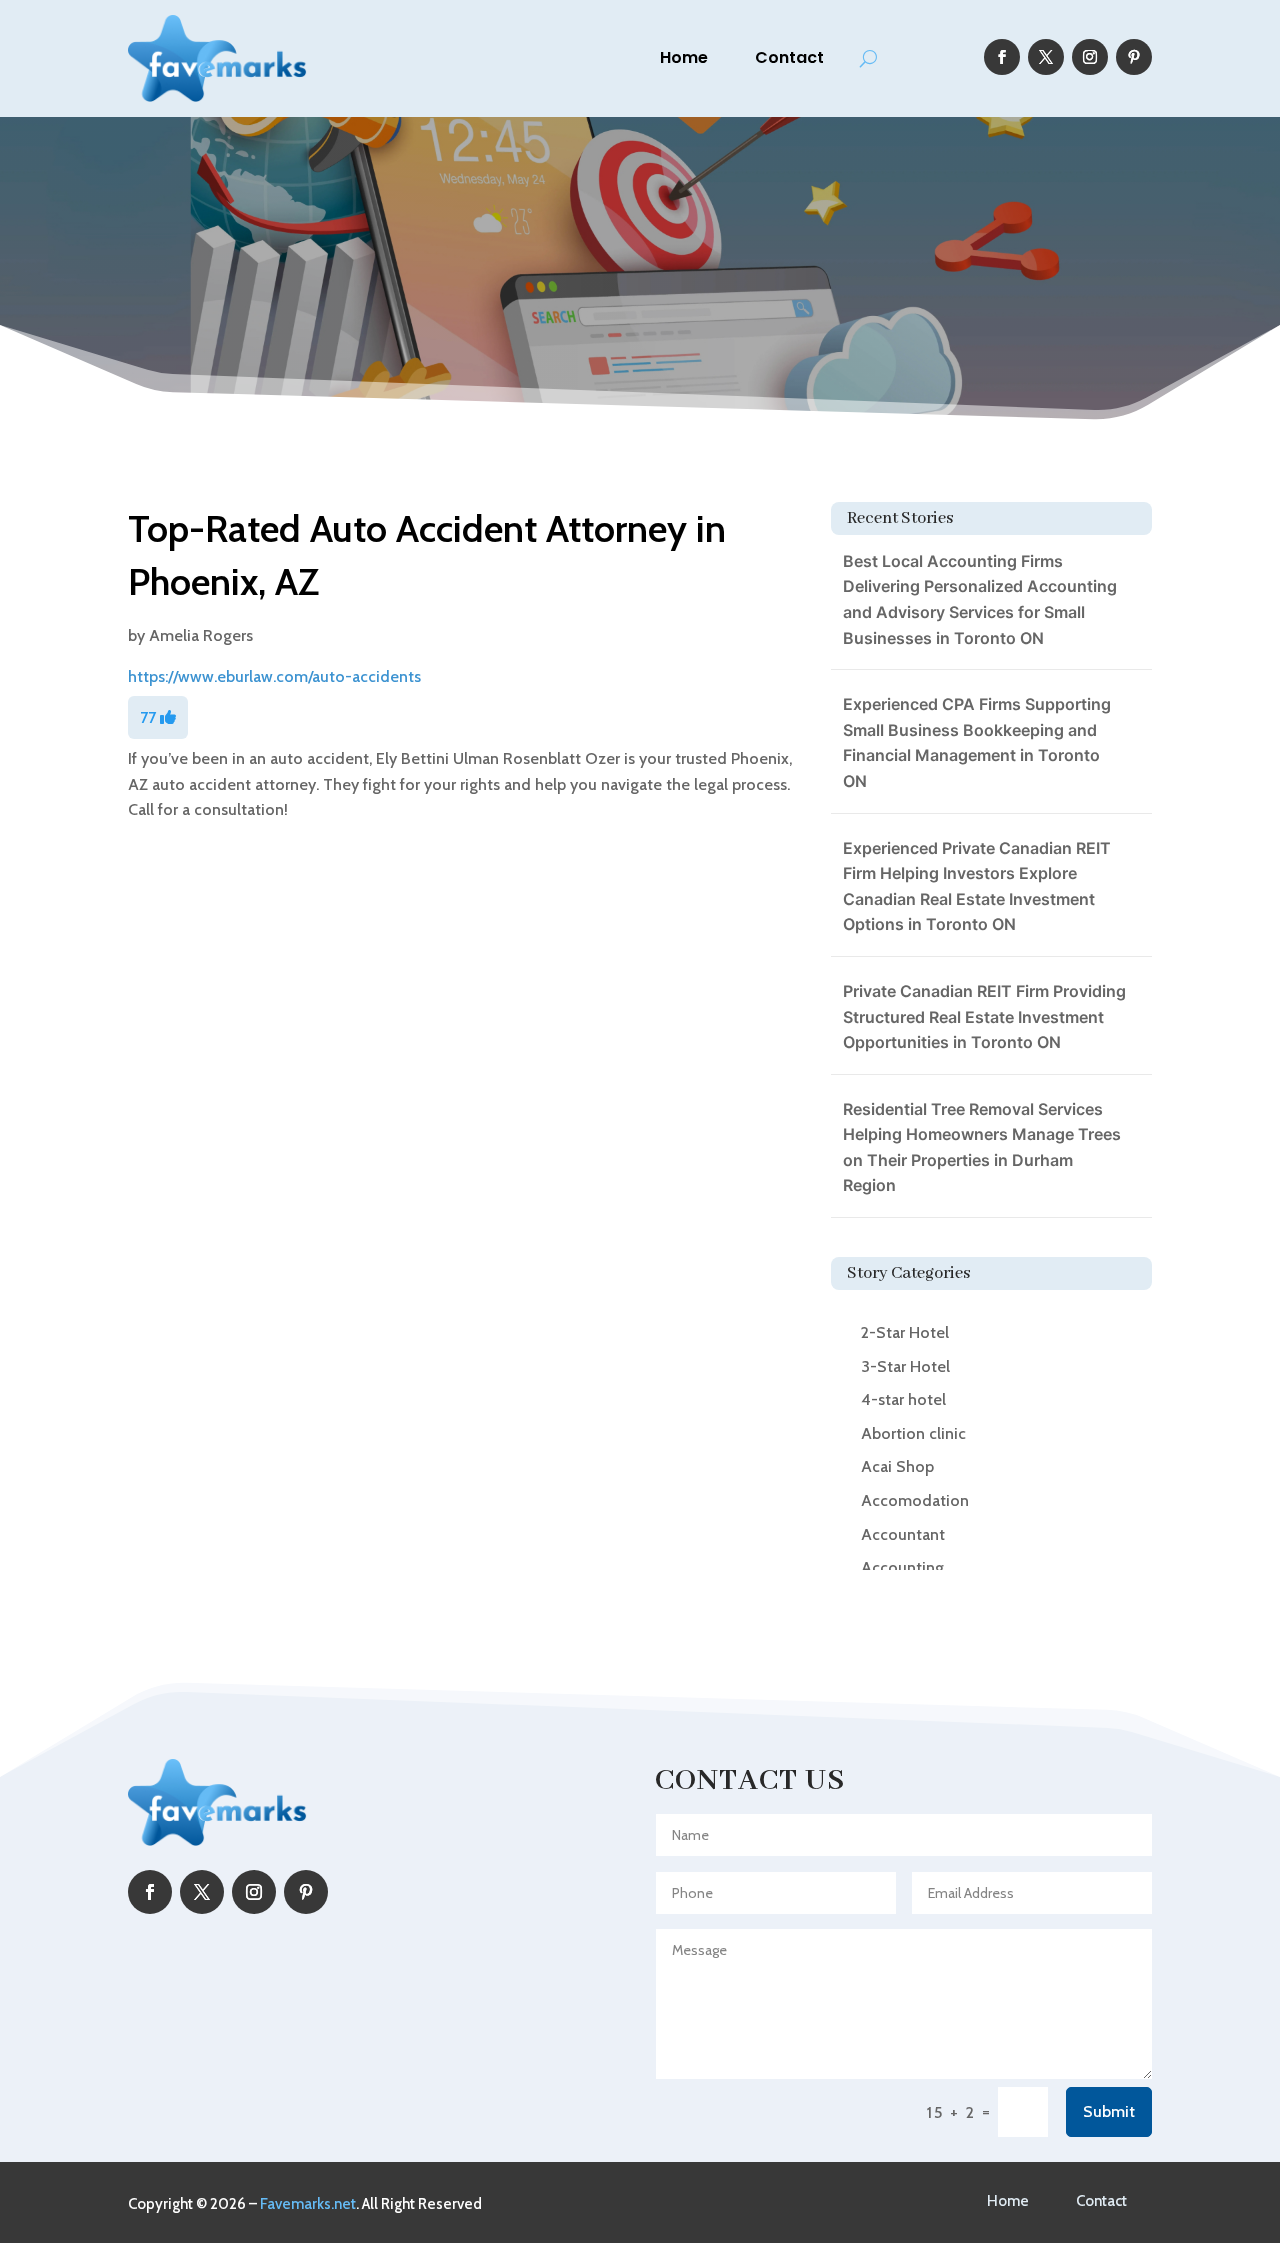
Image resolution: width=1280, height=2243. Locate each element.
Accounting (902, 1567)
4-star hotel (903, 1399)
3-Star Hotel (905, 1366)
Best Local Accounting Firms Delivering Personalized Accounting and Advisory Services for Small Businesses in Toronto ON (980, 599)
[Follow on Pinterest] (1134, 57)
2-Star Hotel (905, 1332)
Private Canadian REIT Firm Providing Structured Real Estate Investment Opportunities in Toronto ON (984, 1016)
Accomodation (915, 1500)
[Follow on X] (1046, 57)
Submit (1109, 2111)
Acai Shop (897, 1466)
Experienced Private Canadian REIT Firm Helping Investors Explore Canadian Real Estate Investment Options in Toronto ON (977, 886)
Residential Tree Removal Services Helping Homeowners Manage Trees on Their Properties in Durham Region (982, 1147)
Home (684, 57)
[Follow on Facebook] (1002, 57)
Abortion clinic (913, 1433)
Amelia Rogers (201, 635)
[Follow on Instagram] (1090, 57)
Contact (789, 57)
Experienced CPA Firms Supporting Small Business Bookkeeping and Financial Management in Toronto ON (977, 742)
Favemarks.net (308, 2204)
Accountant (903, 1534)
